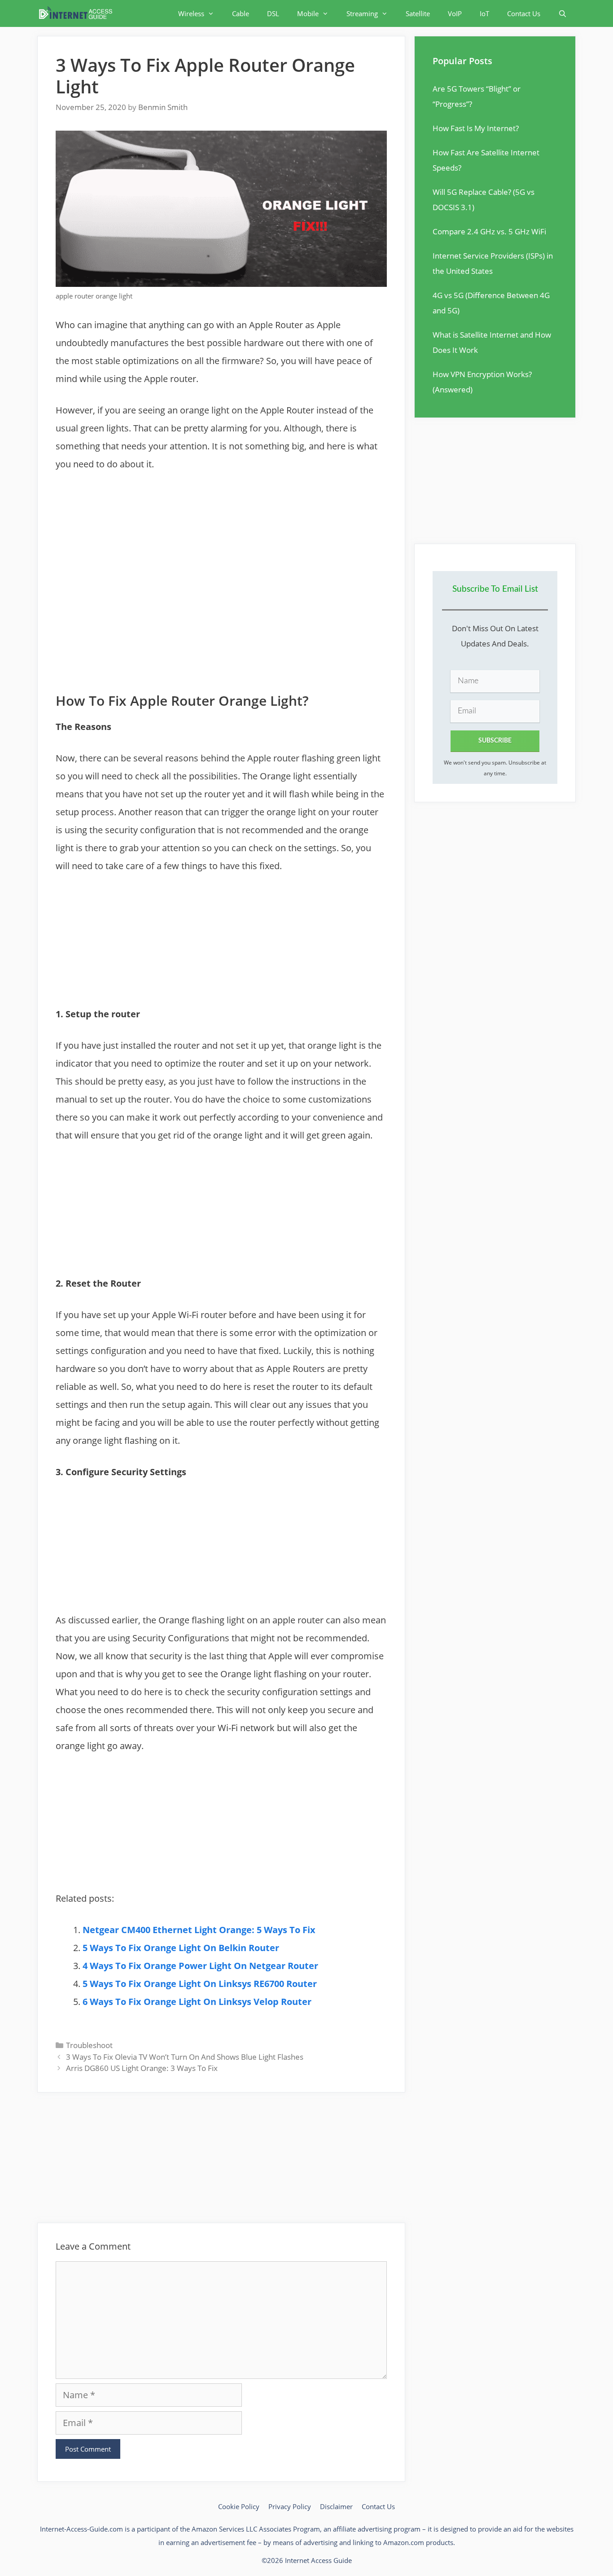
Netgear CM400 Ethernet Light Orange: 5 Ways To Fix (199, 1930)
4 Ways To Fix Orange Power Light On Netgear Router (200, 1966)
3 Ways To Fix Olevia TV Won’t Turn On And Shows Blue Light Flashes (185, 2057)
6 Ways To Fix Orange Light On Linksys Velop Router (197, 2002)
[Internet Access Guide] (78, 13)
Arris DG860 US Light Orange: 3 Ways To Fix (142, 2068)
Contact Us (524, 13)
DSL (273, 13)
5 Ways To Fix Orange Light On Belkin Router (181, 1948)
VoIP (455, 13)
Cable (241, 13)
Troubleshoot (89, 2045)
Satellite (418, 13)
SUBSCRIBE (495, 741)
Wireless (191, 13)
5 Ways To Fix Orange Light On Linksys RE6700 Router (200, 1984)
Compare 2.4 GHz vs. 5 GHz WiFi (489, 231)
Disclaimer (336, 2506)
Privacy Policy (290, 2506)
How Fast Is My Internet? (476, 128)
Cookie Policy (239, 2506)
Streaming (362, 13)
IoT (484, 13)
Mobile (308, 13)
